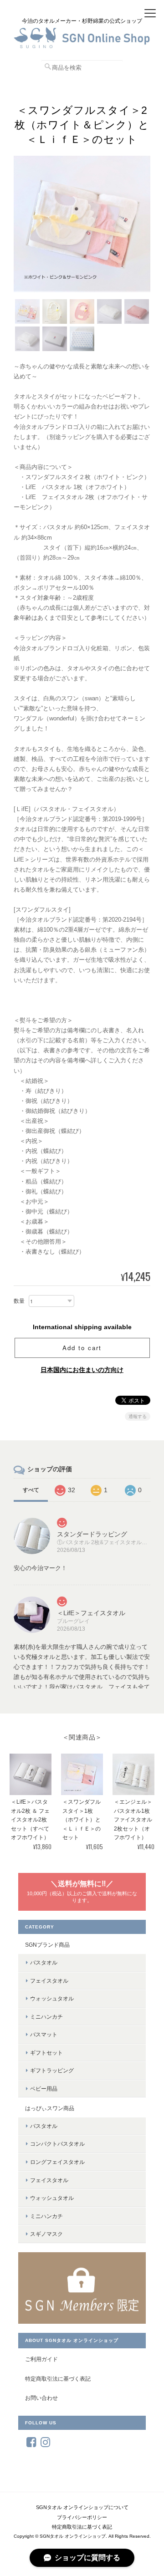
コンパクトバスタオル (57, 2144)
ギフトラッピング (52, 2070)
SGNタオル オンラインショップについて (82, 2507)
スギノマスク (46, 2234)
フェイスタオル (49, 1981)
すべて (31, 1490)
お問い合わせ (41, 2398)
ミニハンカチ (46, 2017)
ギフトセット (46, 2053)
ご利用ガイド (41, 2359)
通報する (138, 1416)
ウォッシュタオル (52, 1998)
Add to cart (82, 1348)
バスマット (44, 2034)
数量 (19, 1301)
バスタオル (44, 1962)
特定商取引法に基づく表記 (58, 2379)
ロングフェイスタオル (57, 2162)
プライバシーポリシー (82, 2517)
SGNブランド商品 (47, 1945)
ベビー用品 (44, 2089)
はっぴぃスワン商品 (50, 2108)
